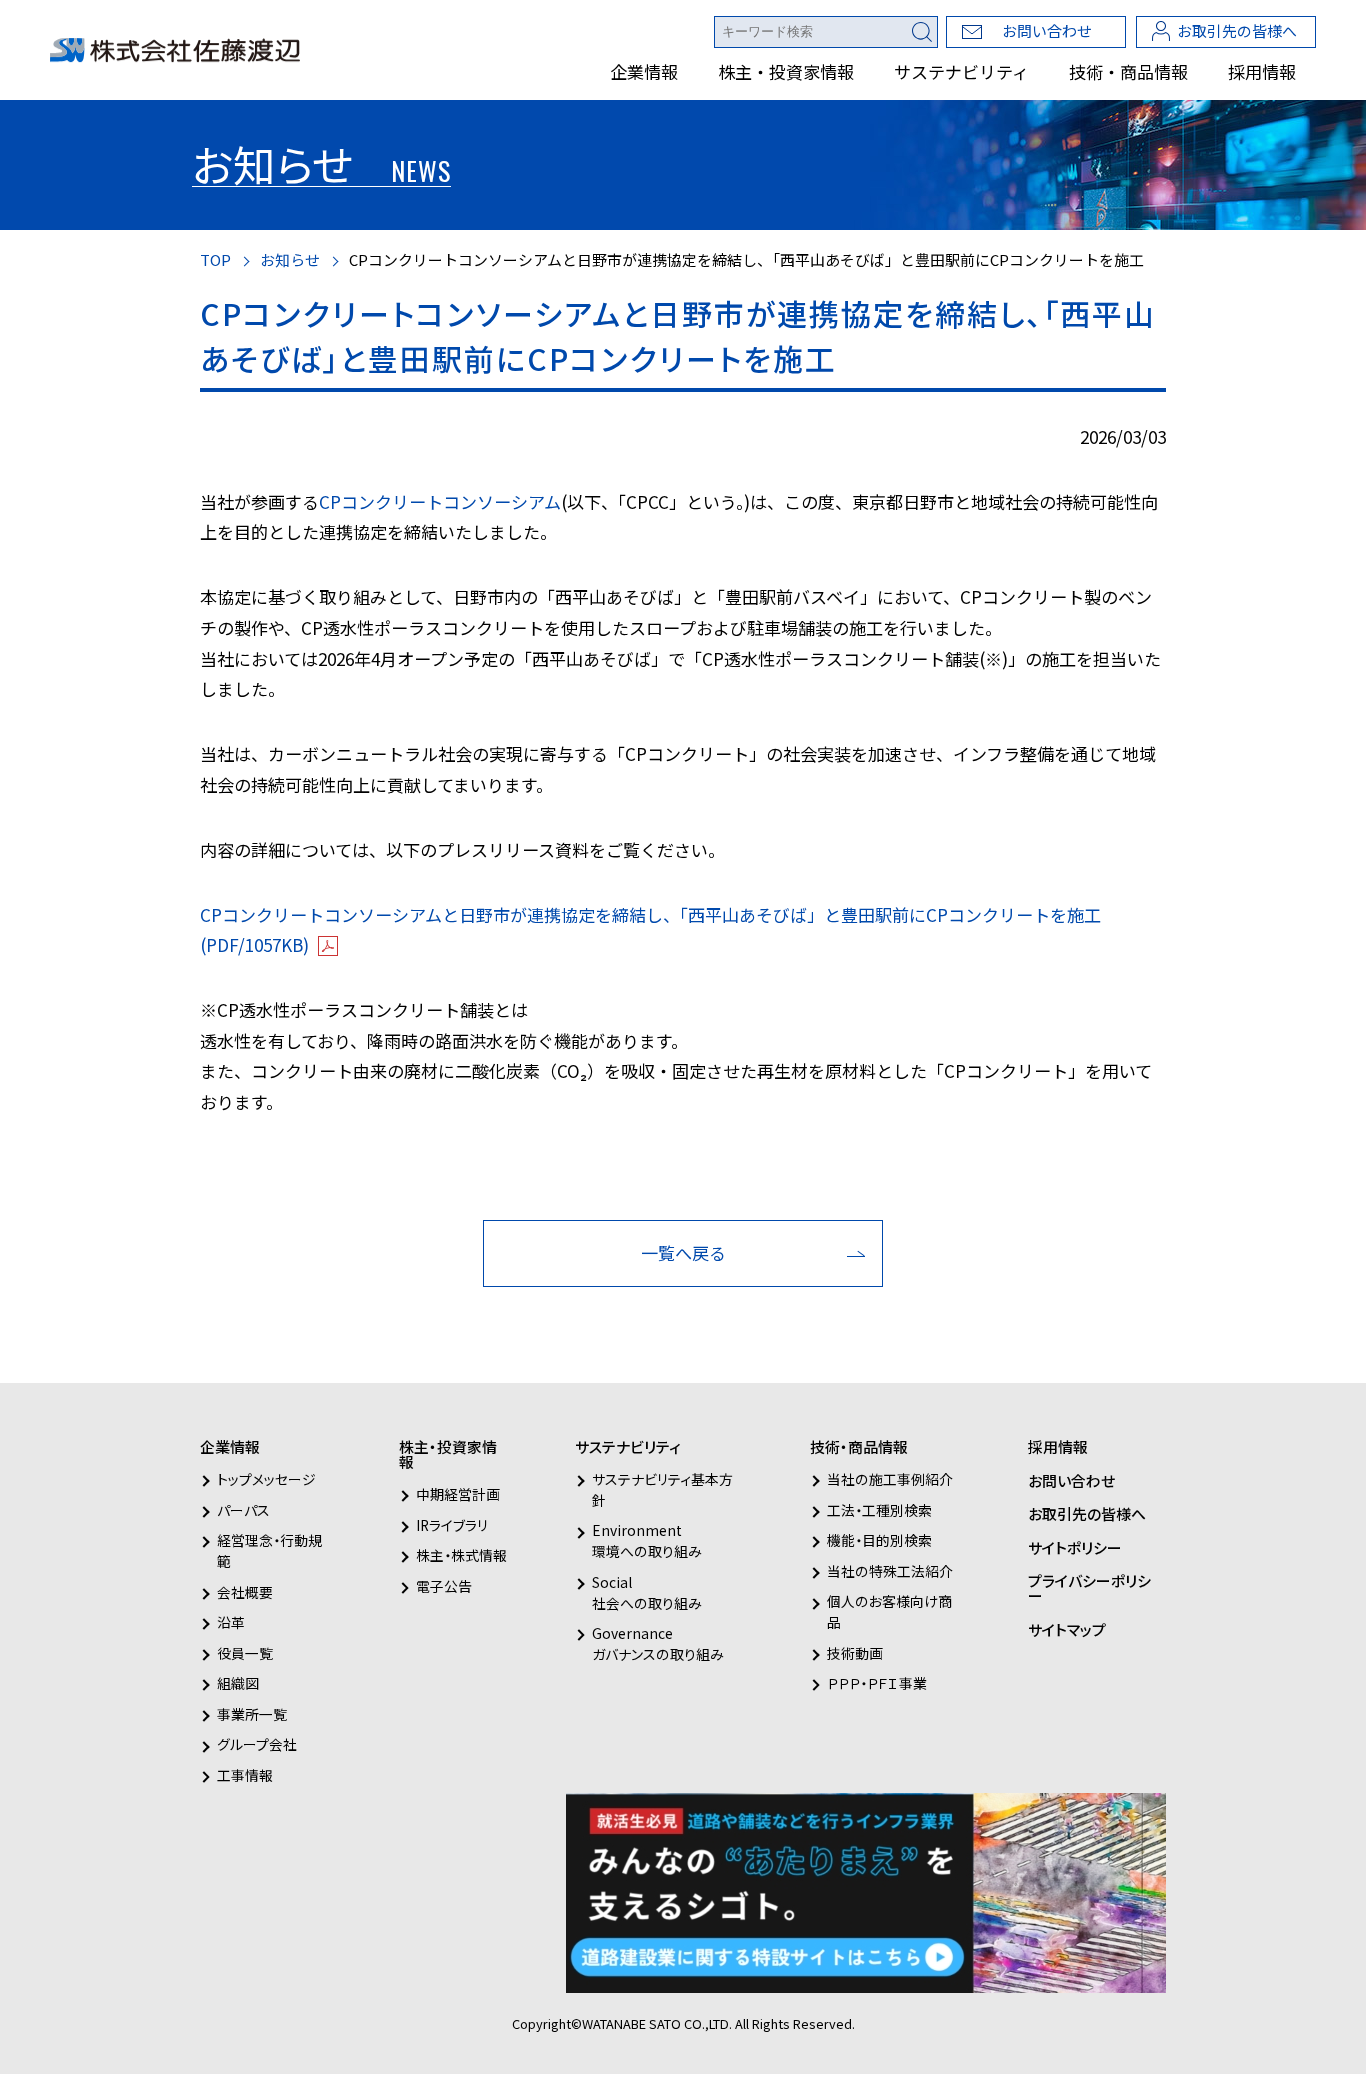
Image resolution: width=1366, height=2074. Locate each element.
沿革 (231, 1622)
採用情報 (1262, 71)
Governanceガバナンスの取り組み (658, 1643)
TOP (215, 259)
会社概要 (245, 1592)
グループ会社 (257, 1744)
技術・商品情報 (1128, 71)
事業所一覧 (252, 1714)
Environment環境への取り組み (647, 1540)
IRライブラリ (452, 1525)
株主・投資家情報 (786, 71)
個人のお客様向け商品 (889, 1611)
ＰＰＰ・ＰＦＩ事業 (877, 1683)
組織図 (238, 1683)
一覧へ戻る (683, 1252)
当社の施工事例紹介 (890, 1479)
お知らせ (290, 259)
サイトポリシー (1075, 1547)
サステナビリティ (961, 71)
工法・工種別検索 (879, 1510)
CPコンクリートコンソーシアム (440, 501)
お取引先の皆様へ (1237, 30)
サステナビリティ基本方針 (662, 1489)
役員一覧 (245, 1653)
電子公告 (444, 1586)
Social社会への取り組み (647, 1592)
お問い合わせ (1047, 30)
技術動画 (855, 1653)
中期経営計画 (458, 1494)
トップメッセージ (266, 1479)
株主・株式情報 (461, 1555)
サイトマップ (1067, 1629)
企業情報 (644, 71)
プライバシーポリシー (1089, 1588)
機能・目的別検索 (879, 1540)
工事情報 (245, 1775)
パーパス (243, 1510)
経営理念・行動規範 (269, 1550)
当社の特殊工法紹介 (890, 1571)
